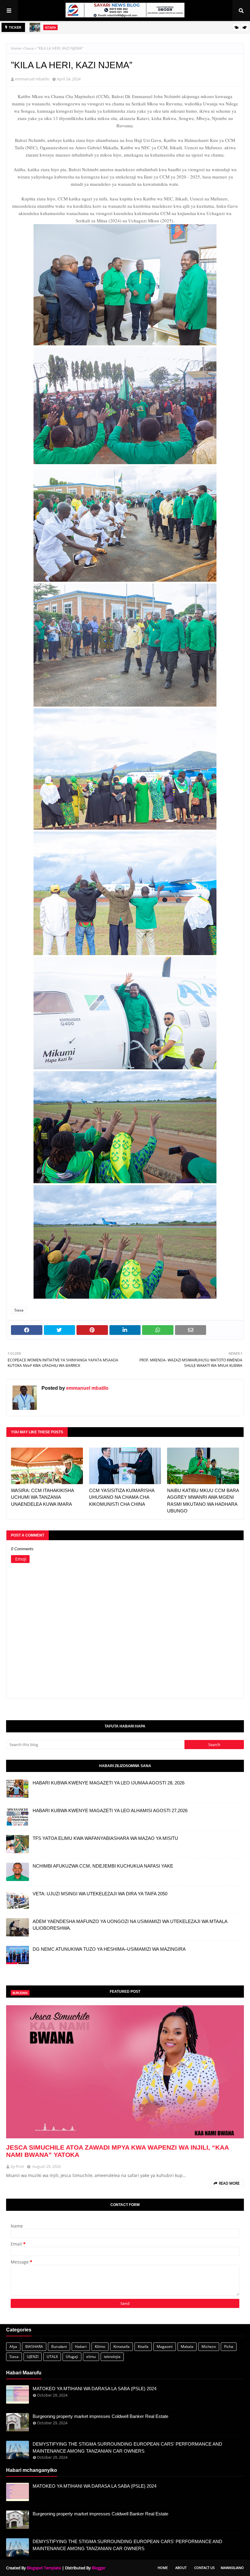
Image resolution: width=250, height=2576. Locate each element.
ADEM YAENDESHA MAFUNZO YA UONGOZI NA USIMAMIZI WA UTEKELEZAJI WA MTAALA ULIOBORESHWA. (130, 1925)
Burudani (59, 2347)
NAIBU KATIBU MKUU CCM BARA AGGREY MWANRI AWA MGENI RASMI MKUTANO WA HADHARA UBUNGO (203, 1501)
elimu (91, 2357)
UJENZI (33, 2357)
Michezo (209, 2347)
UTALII (52, 2357)
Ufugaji (72, 2357)
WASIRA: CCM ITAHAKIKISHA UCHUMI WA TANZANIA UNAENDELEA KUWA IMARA (42, 1497)
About (181, 2568)
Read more (229, 2183)
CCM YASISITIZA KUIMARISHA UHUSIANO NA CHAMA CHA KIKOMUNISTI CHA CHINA (122, 1497)
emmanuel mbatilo (32, 79)
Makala (187, 2347)
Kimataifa (121, 2347)
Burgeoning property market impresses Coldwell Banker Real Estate (100, 2416)
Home (16, 48)
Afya (13, 2347)
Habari (81, 2347)
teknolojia (112, 2357)
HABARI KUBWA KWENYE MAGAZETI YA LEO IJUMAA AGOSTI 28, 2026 (109, 1783)
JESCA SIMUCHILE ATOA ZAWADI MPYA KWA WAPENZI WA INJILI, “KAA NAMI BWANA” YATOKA (117, 2151)
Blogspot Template (44, 2568)
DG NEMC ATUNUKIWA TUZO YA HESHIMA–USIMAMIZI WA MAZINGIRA (109, 1949)
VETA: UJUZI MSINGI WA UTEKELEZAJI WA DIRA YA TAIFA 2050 (100, 1894)
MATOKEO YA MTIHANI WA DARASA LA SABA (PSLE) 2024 (95, 2389)
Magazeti (165, 2347)
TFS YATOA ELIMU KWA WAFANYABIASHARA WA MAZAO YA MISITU (105, 1838)
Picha (229, 2347)
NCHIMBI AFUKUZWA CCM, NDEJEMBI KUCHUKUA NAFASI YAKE (103, 1866)
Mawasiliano (232, 2568)
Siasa (29, 48)
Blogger (99, 2568)
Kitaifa (143, 2347)
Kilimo (100, 2347)
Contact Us (204, 2568)
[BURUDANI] (125, 2072)
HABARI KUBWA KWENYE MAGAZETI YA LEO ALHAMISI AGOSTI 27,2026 (110, 1810)
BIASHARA (34, 2347)
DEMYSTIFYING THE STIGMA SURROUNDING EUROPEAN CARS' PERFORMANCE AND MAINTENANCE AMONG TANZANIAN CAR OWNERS (127, 2447)
